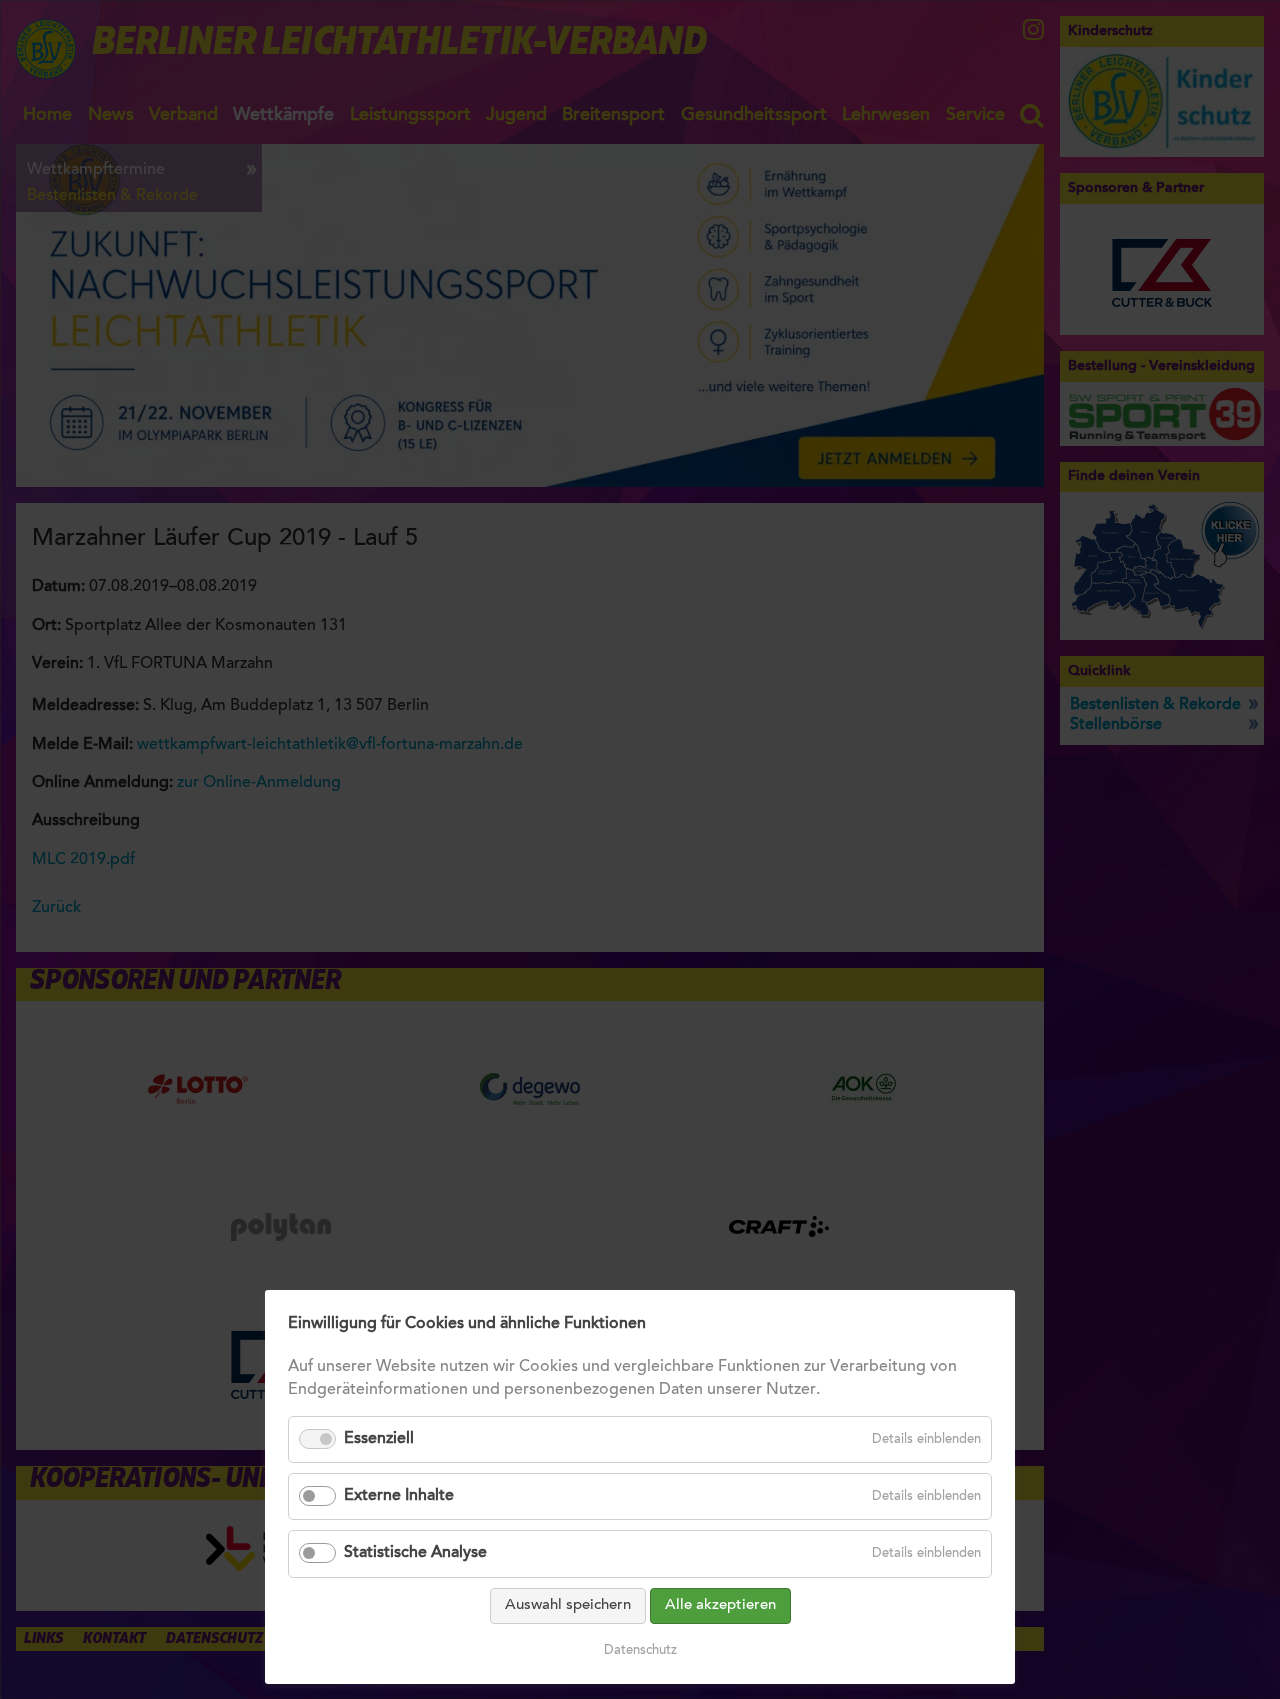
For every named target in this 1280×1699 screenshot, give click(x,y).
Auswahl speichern (568, 1605)
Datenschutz (640, 1650)
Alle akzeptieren (720, 1605)
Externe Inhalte (399, 1496)
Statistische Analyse (415, 1553)
